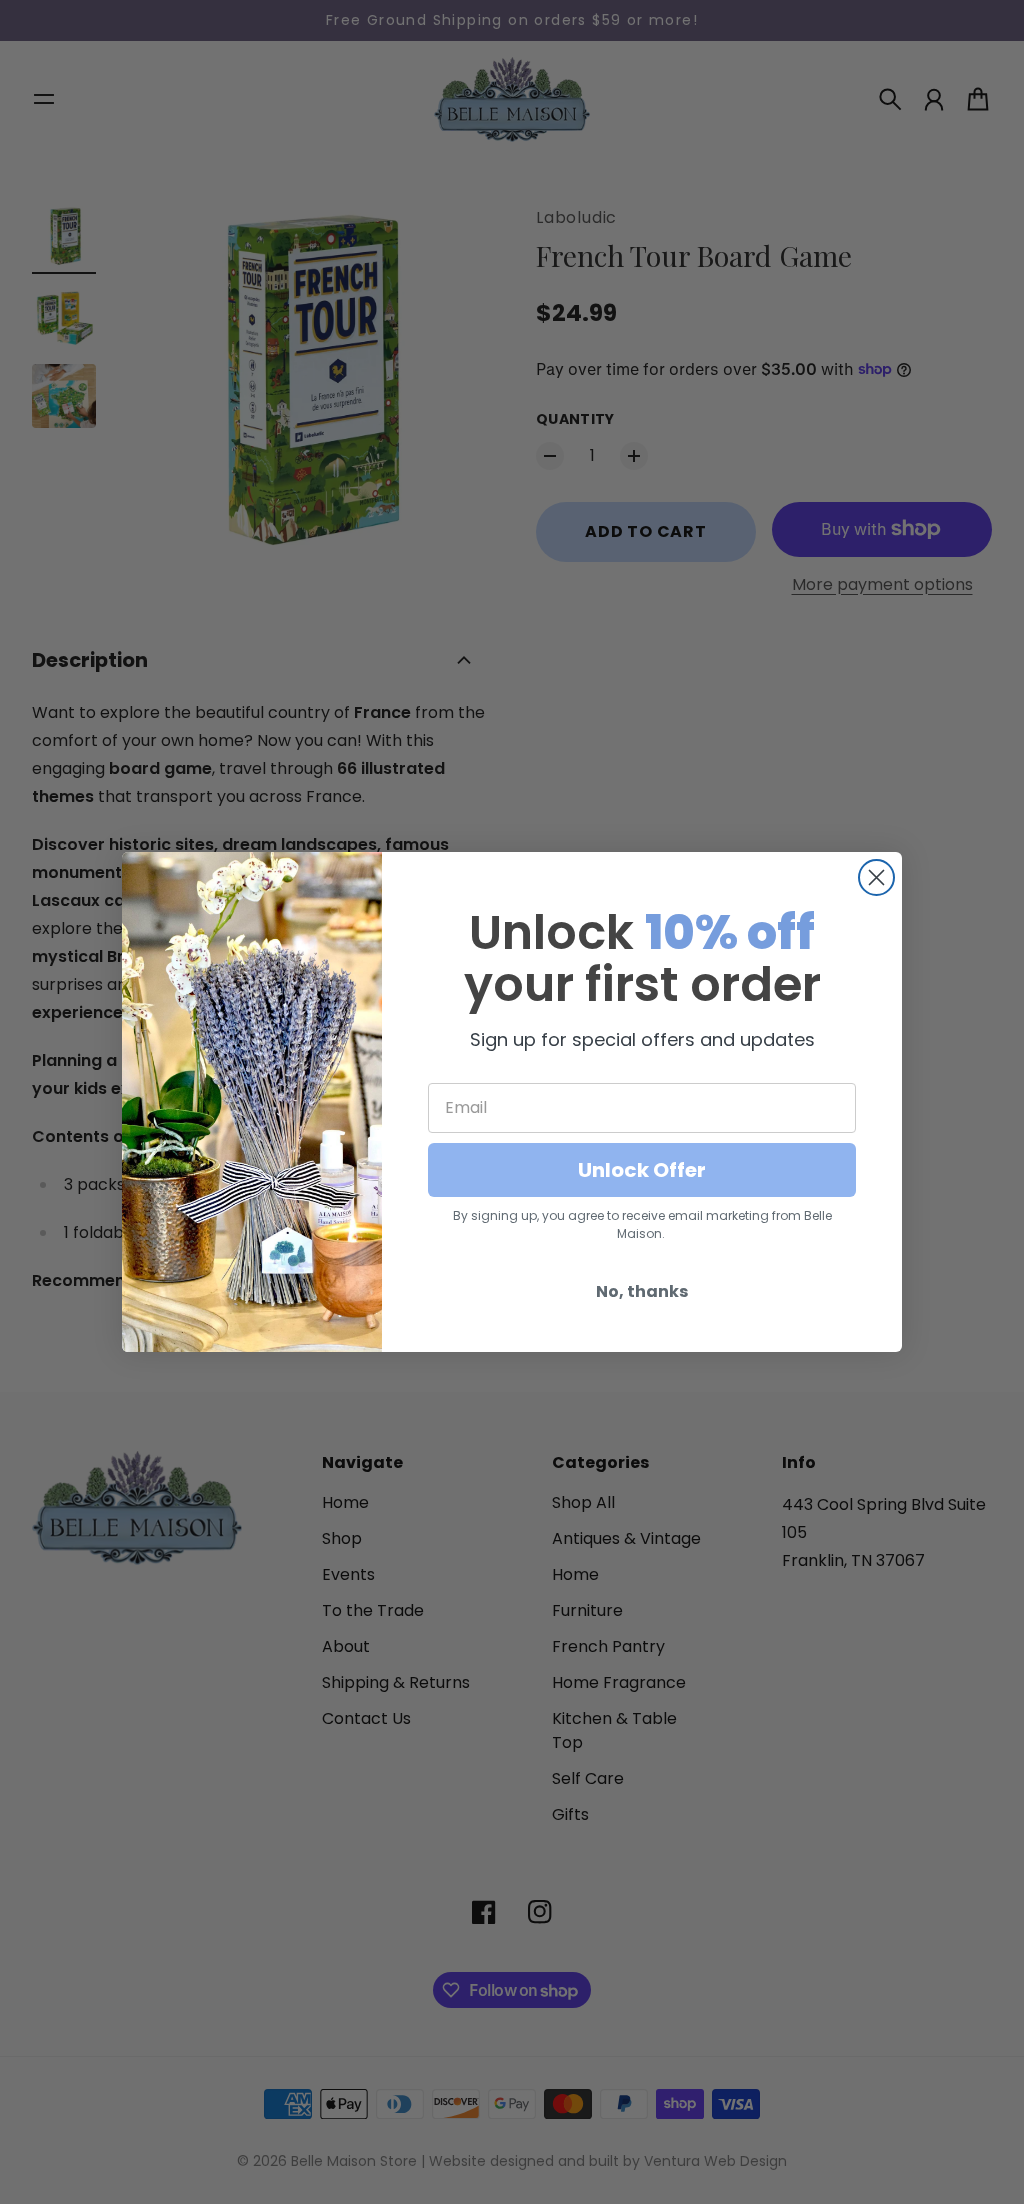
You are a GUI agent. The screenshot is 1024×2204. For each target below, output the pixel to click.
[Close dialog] (876, 877)
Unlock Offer (642, 1170)
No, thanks (642, 1291)
